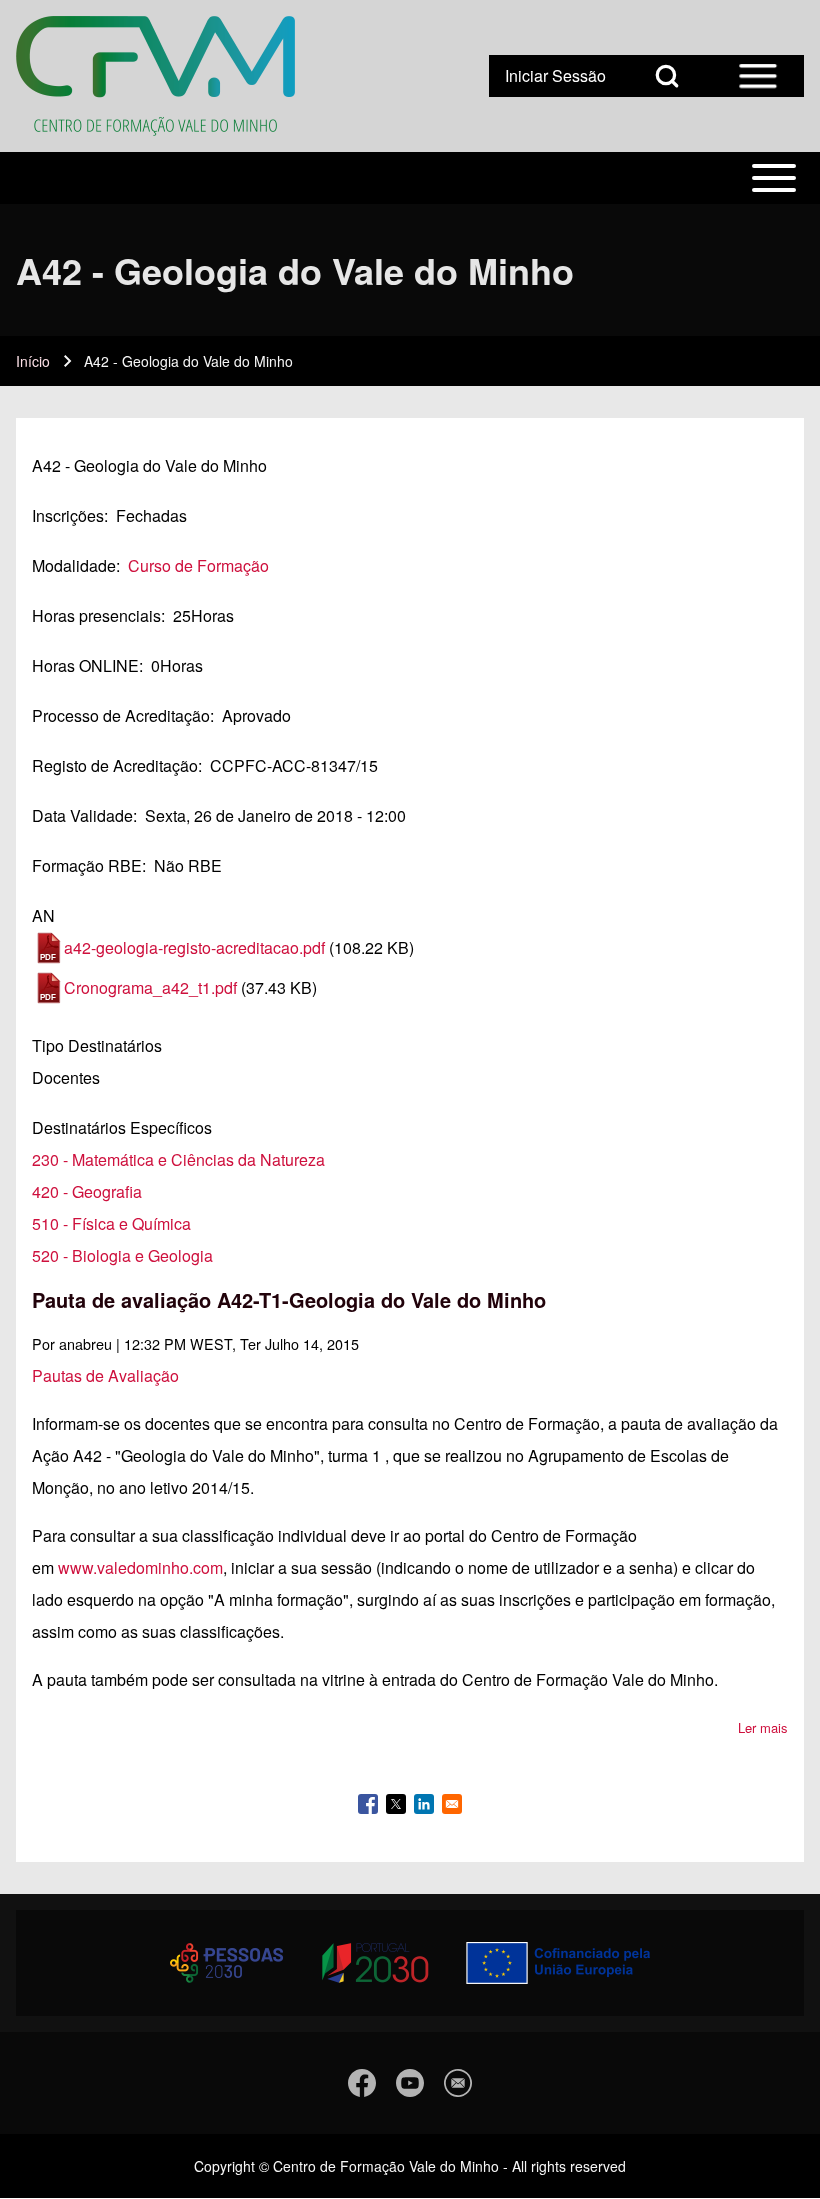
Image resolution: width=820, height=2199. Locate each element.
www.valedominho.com (140, 1567)
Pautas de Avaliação (105, 1375)
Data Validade (82, 815)
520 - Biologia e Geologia (122, 1255)
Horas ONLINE (85, 665)
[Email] (458, 2083)
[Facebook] (362, 2083)
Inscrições (68, 515)
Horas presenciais (96, 615)
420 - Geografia (87, 1191)
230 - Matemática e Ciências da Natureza (178, 1159)
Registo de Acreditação (115, 765)
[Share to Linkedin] (424, 1804)
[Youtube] (410, 2083)
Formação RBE (87, 865)
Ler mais (763, 1727)
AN (43, 915)
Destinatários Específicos (122, 1127)
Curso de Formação (198, 565)
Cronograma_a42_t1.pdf (150, 987)
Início (33, 361)
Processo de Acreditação (121, 715)
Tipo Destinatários (97, 1045)
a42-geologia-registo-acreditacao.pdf (194, 947)
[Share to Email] (452, 1804)
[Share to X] (396, 1804)
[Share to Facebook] (368, 1804)
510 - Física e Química (111, 1223)
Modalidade (74, 565)
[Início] (155, 76)
